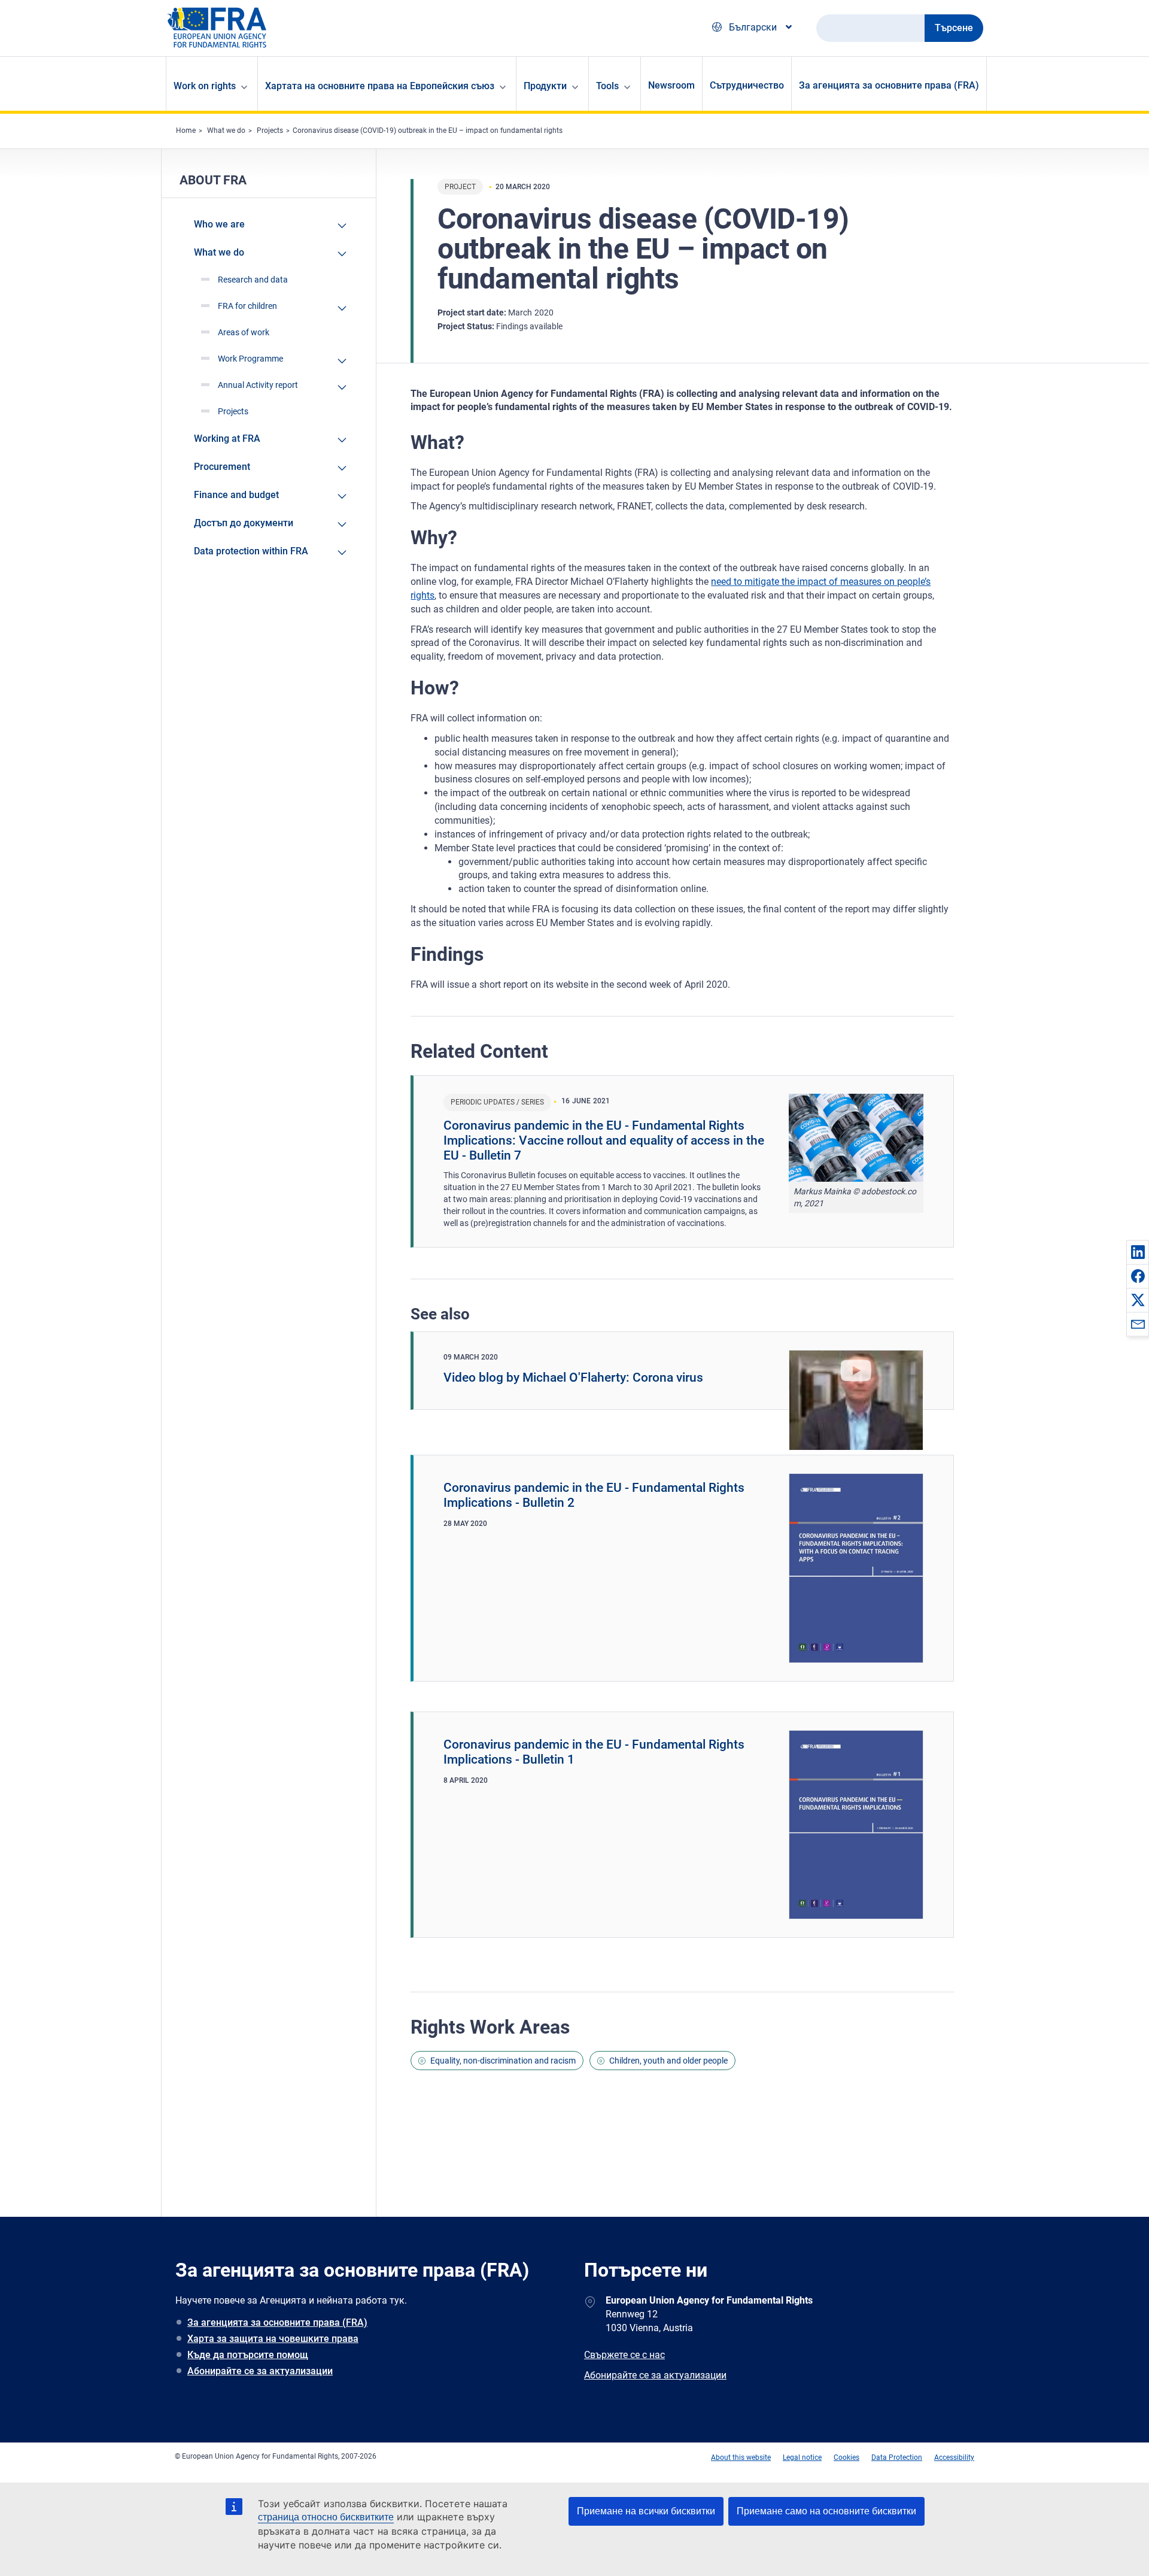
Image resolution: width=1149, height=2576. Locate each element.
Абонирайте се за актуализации (260, 2371)
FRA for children (247, 306)
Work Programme (250, 359)
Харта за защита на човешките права (273, 2339)
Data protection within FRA (251, 551)
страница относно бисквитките (326, 2517)
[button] (1138, 1252)
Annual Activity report (258, 385)
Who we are (219, 224)
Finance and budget (236, 495)
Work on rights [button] (205, 86)
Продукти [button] (545, 86)
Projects (270, 131)
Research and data (253, 280)
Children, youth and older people (668, 2061)
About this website (741, 2457)
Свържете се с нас (624, 2355)
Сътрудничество (747, 85)
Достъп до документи (244, 523)
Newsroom (671, 85)
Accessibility (954, 2457)
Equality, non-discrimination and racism (503, 2061)
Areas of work (244, 332)
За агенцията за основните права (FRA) (889, 85)
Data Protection (897, 2457)
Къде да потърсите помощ (248, 2355)
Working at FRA (227, 439)
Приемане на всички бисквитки (646, 2511)
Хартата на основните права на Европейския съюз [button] (380, 86)
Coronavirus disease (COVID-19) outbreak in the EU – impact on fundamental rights (428, 131)
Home (186, 131)
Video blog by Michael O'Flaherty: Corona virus (573, 1377)
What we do (226, 131)
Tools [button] (607, 86)
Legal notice (802, 2457)
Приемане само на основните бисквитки (826, 2511)
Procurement (222, 467)
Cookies (846, 2457)
